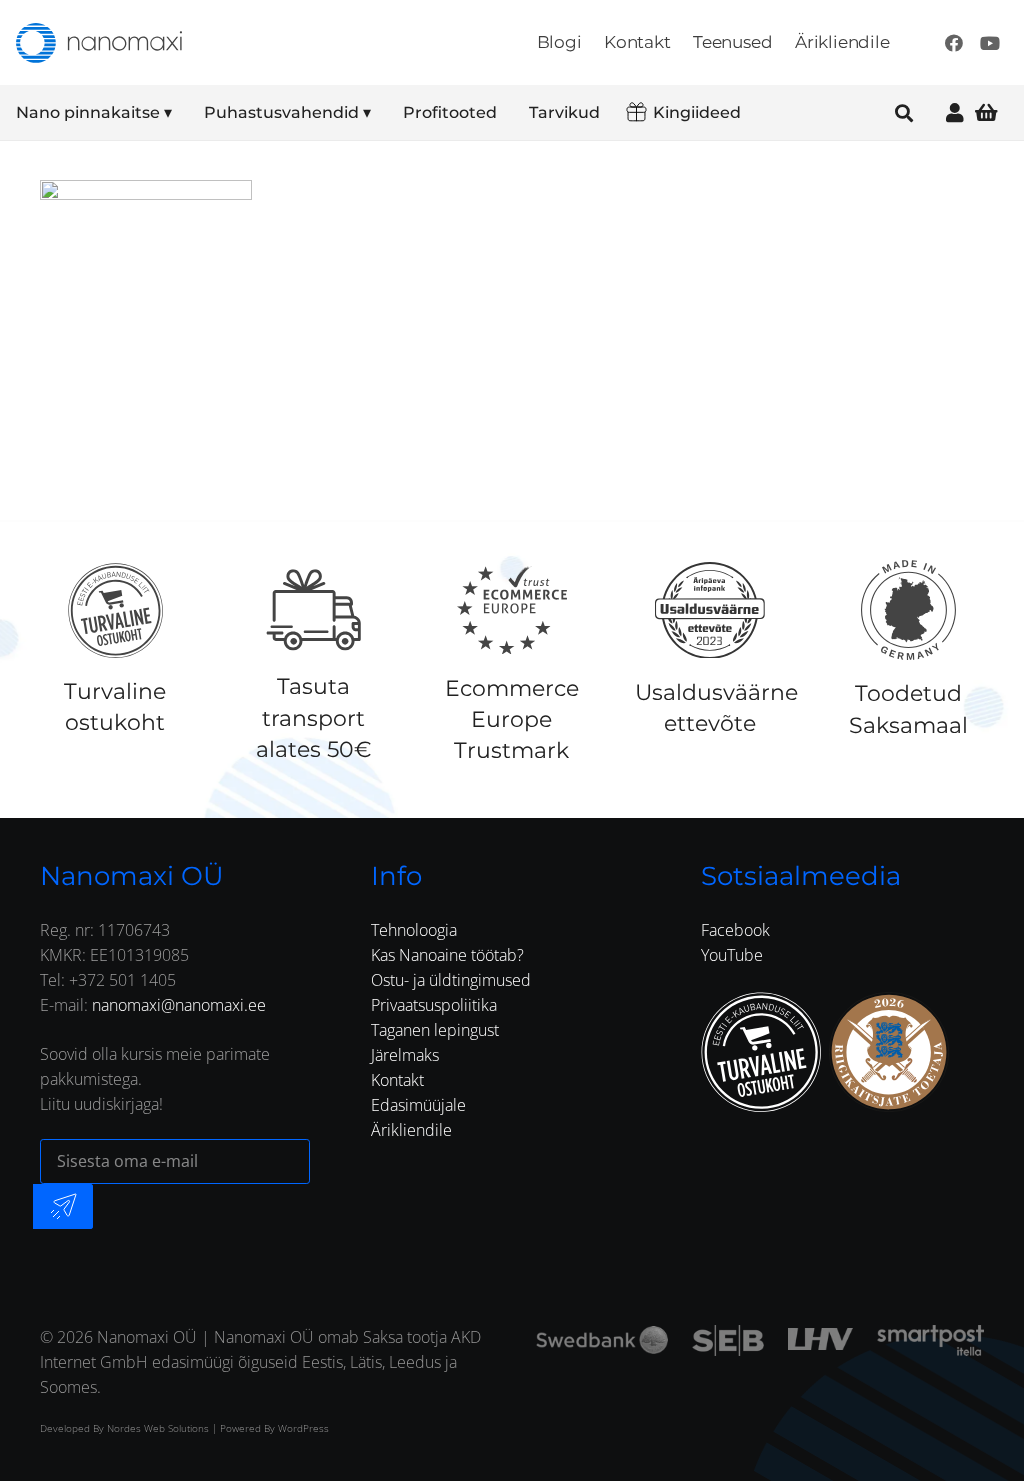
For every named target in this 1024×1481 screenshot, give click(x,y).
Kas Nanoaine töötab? (447, 955)
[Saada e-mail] (63, 1206)
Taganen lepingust (435, 1030)
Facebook (735, 930)
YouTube (732, 955)
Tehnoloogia (414, 930)
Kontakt (397, 1080)
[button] (185, 113)
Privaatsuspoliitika (434, 1005)
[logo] (99, 43)
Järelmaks (405, 1055)
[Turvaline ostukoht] (115, 610)
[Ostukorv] (986, 112)
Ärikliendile (411, 1130)
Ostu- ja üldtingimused (451, 980)
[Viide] (955, 112)
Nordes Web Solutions (158, 1428)
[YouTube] (990, 43)
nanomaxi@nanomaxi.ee (179, 1005)
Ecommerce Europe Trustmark (512, 719)
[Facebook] (954, 43)
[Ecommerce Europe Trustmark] (512, 610)
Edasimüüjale (418, 1105)
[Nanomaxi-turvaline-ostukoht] (761, 1052)
